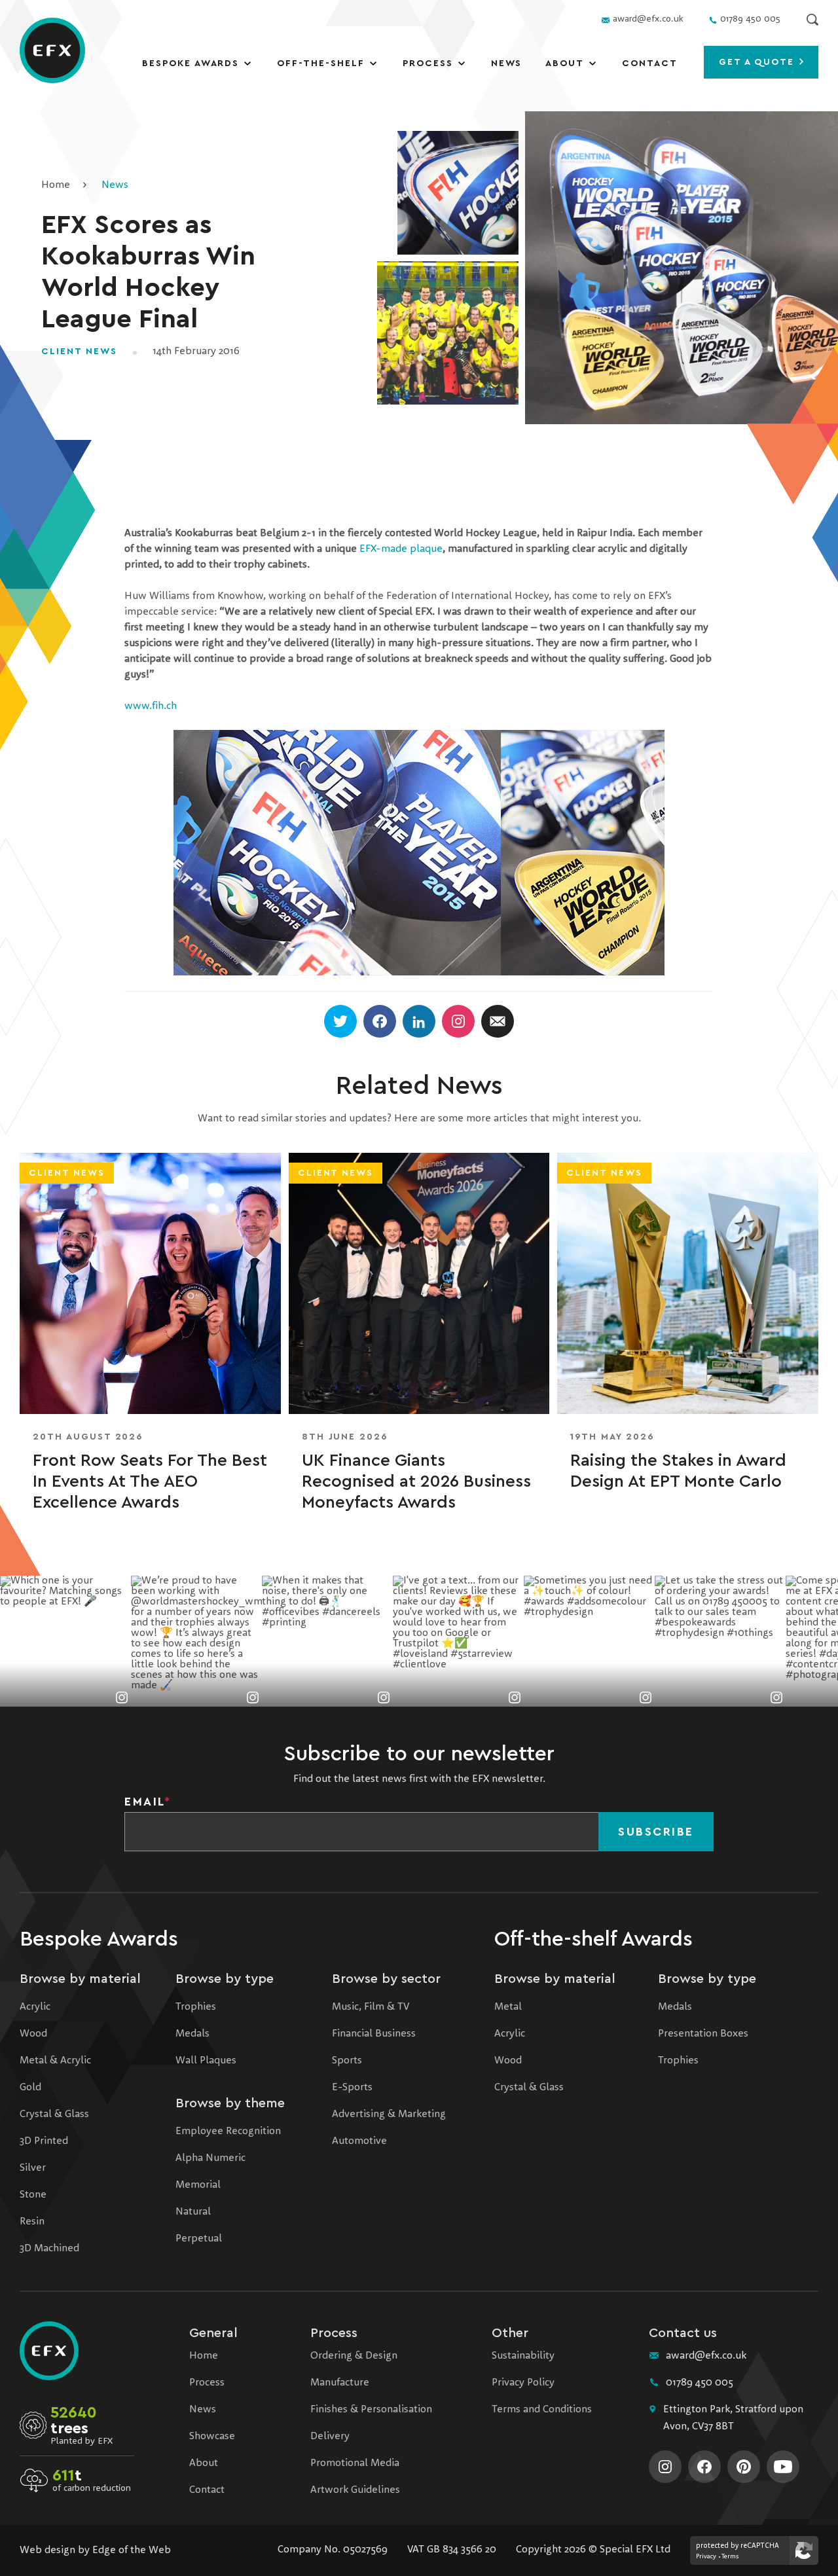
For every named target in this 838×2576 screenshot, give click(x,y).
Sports (347, 2061)
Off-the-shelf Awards (593, 1939)
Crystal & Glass (54, 2114)
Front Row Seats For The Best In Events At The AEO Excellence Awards (150, 1481)
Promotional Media (355, 2463)
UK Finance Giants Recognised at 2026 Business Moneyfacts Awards (416, 1481)
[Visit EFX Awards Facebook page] (704, 2467)
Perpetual (199, 2239)
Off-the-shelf (320, 63)
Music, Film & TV (371, 2007)
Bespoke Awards (191, 63)
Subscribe (656, 1832)
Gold (30, 2088)
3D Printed (44, 2141)
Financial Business (374, 2034)
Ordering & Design (354, 2356)
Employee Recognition (228, 2132)
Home (56, 185)
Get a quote (759, 62)
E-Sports (352, 2088)
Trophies (196, 2007)
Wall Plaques (206, 2061)
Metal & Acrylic (55, 2061)
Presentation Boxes (703, 2034)
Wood (33, 2034)
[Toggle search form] (812, 20)
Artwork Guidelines (355, 2490)
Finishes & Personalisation (371, 2410)
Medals (192, 2034)
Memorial (198, 2185)
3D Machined (49, 2249)
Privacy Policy (523, 2383)
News (507, 63)
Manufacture (340, 2383)
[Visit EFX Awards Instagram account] (665, 2467)
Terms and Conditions (542, 2410)
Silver (33, 2168)
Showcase (212, 2437)
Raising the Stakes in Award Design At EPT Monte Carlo (678, 1471)
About (565, 63)
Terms (730, 2556)
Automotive (359, 2141)
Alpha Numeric (210, 2158)
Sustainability (523, 2356)
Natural (193, 2212)
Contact (650, 63)
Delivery (330, 2437)
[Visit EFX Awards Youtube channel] (783, 2467)
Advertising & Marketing (389, 2114)
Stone (33, 2195)
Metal (508, 2007)
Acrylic (35, 2007)
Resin (32, 2222)
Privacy (706, 2556)
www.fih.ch (151, 706)
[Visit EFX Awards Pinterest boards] (744, 2467)
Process (428, 63)
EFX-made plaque (401, 549)
